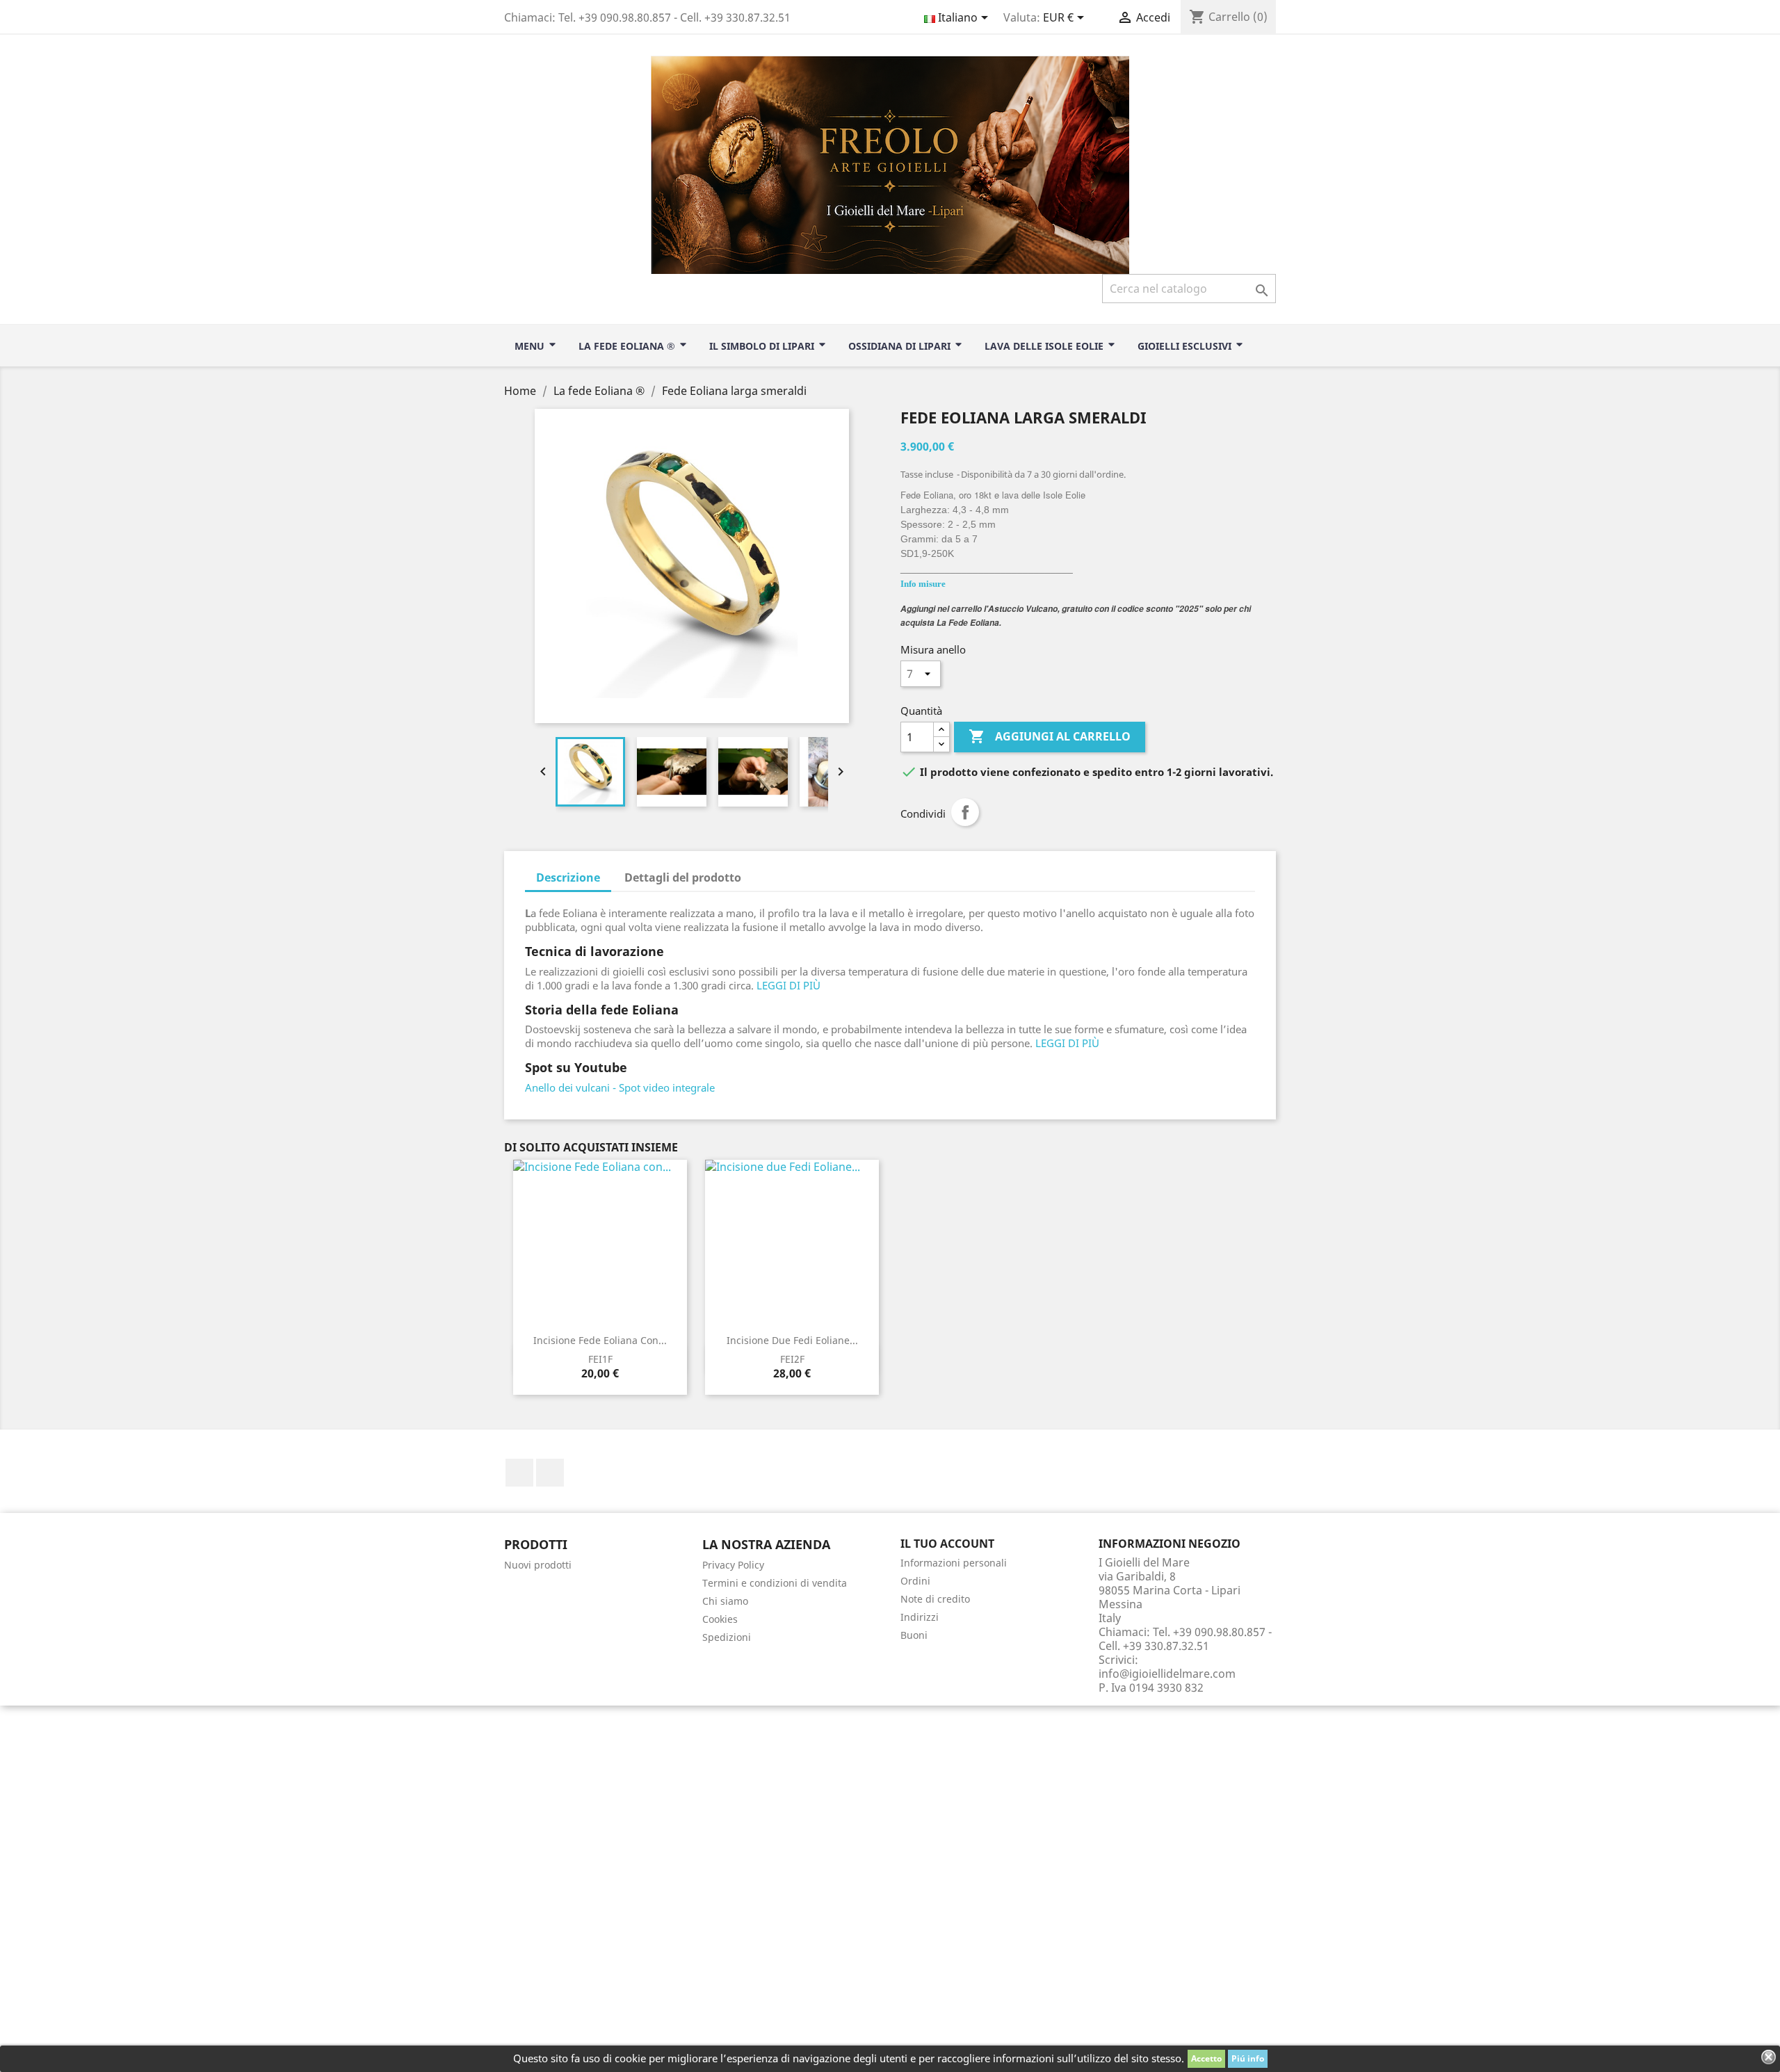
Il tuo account (947, 1544)
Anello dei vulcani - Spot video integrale (620, 1087)
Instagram (550, 1473)
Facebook (519, 1473)
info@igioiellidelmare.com (1167, 1674)
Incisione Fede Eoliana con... (600, 1340)
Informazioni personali (954, 1563)
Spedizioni (727, 1637)
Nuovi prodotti (538, 1565)
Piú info (1248, 2058)
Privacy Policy (733, 1565)
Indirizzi (920, 1617)
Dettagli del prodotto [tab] (683, 877)
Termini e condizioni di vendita (775, 1583)
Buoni (914, 1635)
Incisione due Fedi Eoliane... (792, 1340)
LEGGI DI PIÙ (788, 985)
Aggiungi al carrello (1050, 736)
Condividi (965, 812)
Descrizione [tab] (568, 877)
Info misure (923, 584)
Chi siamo (725, 1601)
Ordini (915, 1581)
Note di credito (935, 1599)
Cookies (720, 1619)
